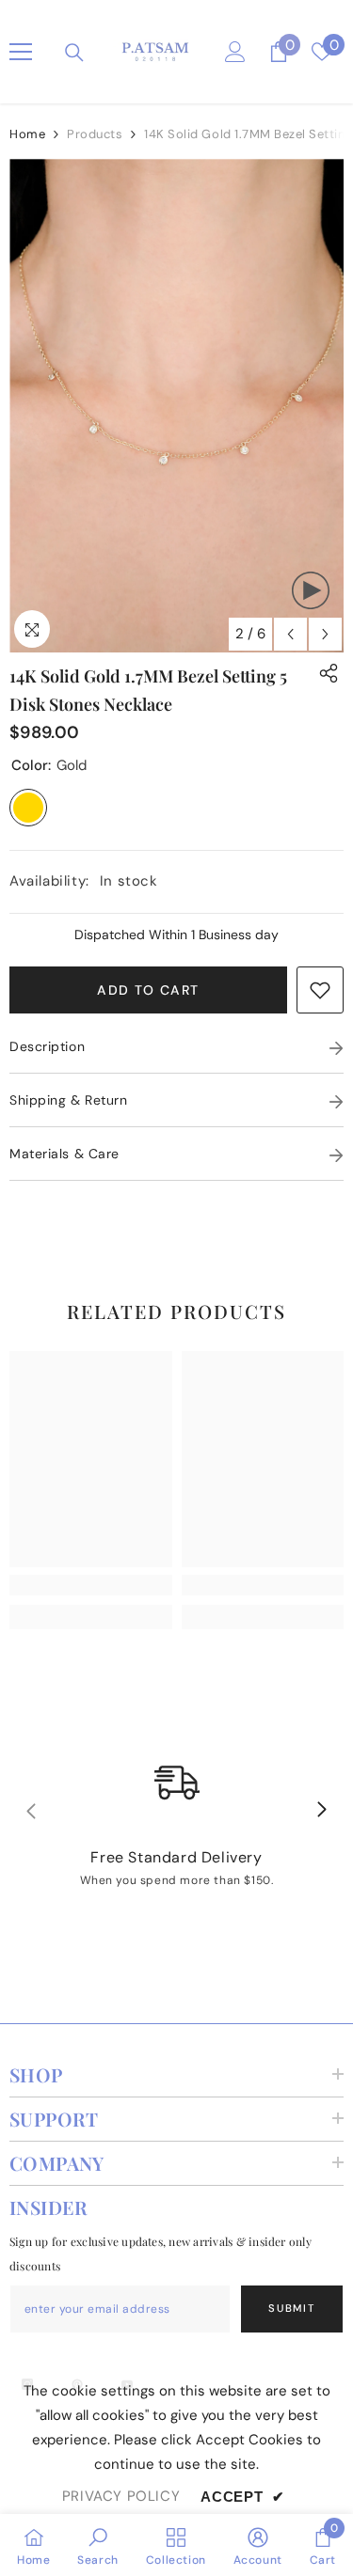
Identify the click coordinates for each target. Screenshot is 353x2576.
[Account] (235, 52)
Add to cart (148, 990)
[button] (290, 634)
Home (27, 134)
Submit (291, 2308)
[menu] (21, 52)
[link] (320, 990)
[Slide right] (321, 1811)
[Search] (74, 53)
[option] (176, 406)
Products (95, 134)
